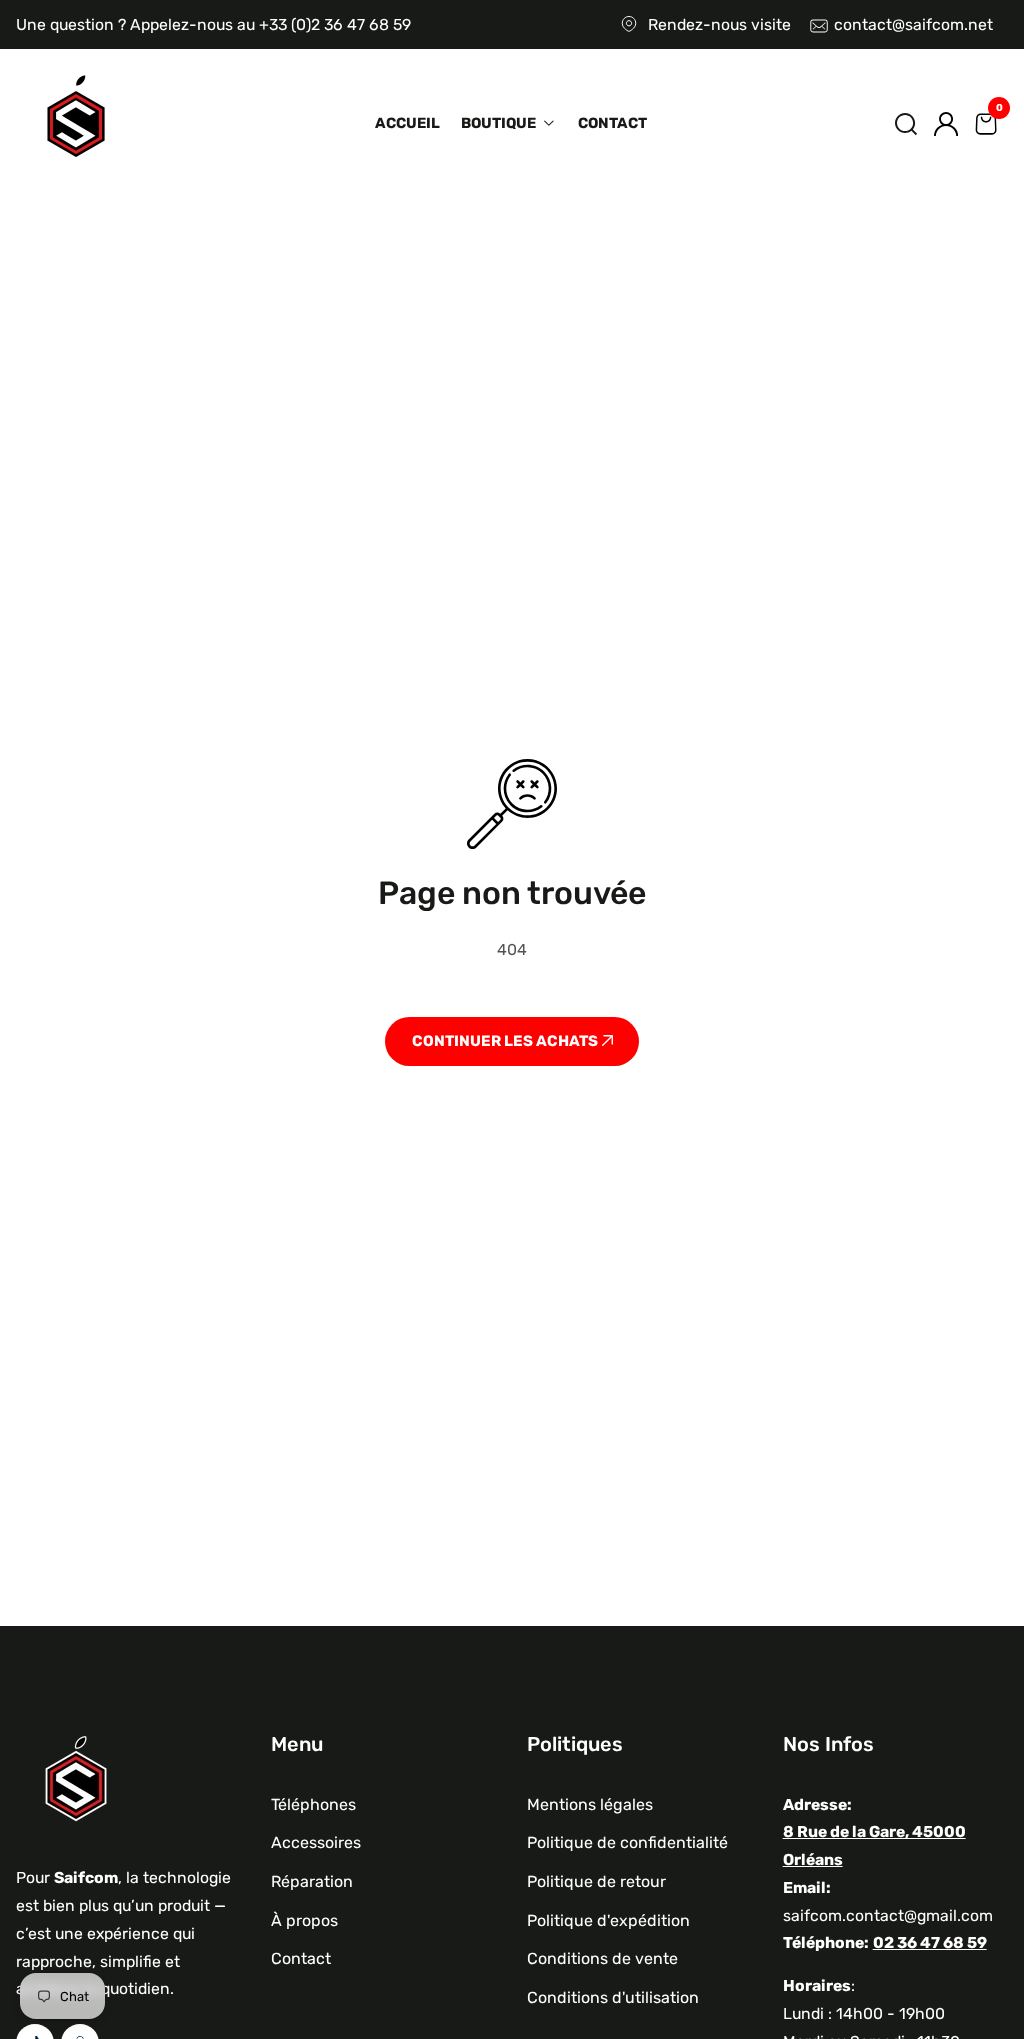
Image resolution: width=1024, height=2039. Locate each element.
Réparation (312, 1881)
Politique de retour (596, 1881)
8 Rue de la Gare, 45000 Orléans (874, 1845)
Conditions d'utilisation (613, 1997)
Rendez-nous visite (719, 24)
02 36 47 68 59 (930, 1942)
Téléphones (313, 1804)
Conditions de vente (602, 1958)
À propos (304, 1920)
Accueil (407, 123)
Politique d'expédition (608, 1920)
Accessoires (316, 1842)
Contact (612, 123)
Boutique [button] (500, 123)
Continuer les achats (506, 1041)
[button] (906, 124)
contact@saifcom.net (913, 24)
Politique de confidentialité (627, 1842)
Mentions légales (590, 1804)
